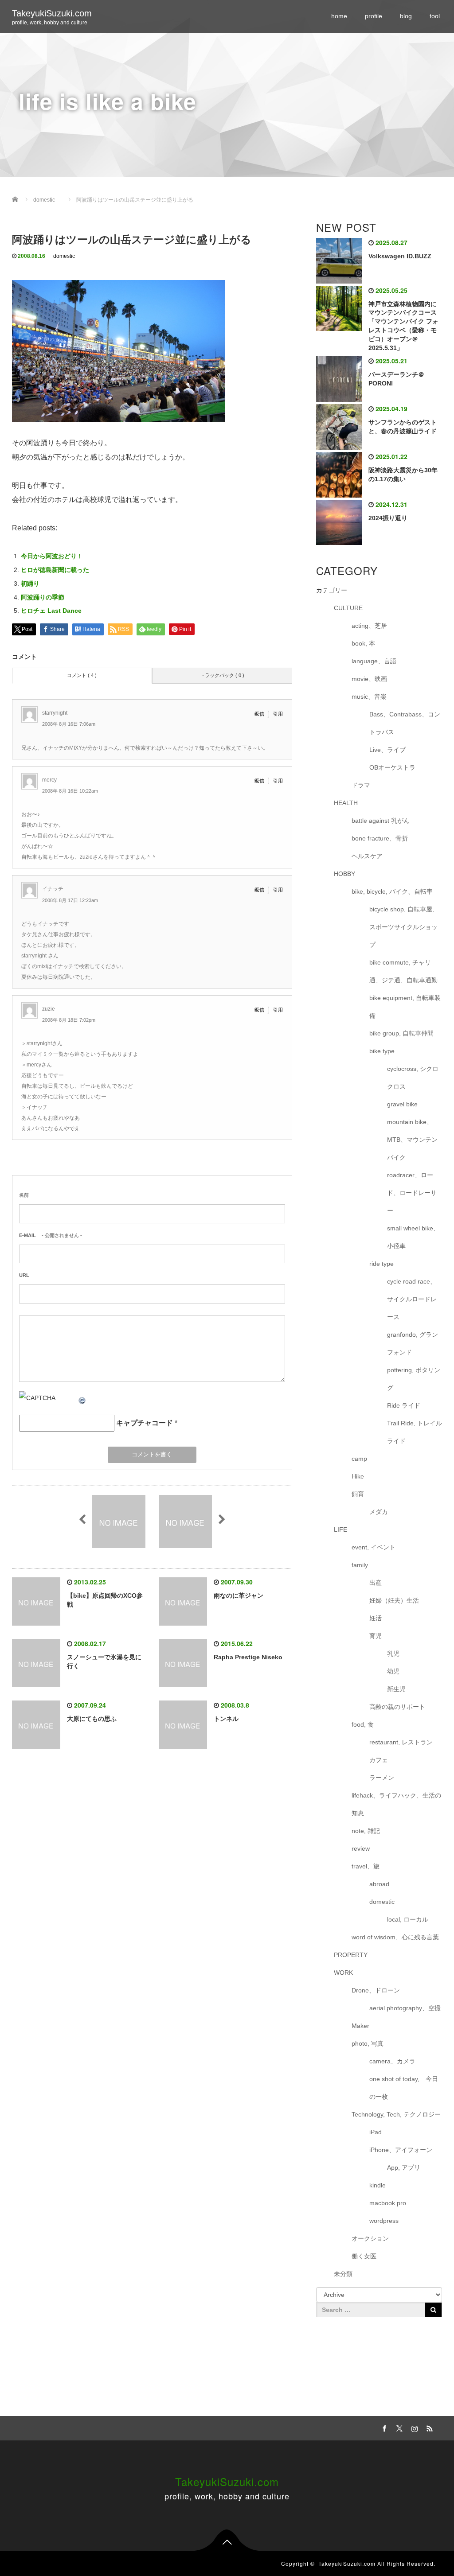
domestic (64, 256)
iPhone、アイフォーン (401, 2150)
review (361, 1848)
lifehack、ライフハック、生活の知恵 (396, 1804)
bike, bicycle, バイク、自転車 (392, 891)
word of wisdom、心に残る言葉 (395, 1937)
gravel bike (402, 1104)
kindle (378, 2185)
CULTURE (348, 608)
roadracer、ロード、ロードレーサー (412, 1193)
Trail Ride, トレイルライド (415, 1432)
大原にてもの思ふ (92, 1719)
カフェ (379, 1760)
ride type (382, 1264)
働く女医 (364, 2256)
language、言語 (374, 661)
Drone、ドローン (376, 1990)
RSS (429, 2427)
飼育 (358, 1494)
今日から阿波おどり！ (52, 556)
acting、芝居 (369, 626)
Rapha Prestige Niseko (248, 1657)
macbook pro (388, 2203)
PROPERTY (351, 1955)
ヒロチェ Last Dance (51, 611)
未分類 (343, 2274)
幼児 (393, 1671)
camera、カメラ (392, 2061)
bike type (382, 1051)
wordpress (384, 2221)
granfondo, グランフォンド (413, 1343)
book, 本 (363, 643)
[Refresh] (82, 1398)
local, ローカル (408, 1919)
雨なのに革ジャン (239, 1595)
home (339, 16)
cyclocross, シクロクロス (413, 1078)
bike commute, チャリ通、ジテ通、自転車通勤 (403, 971)
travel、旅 (366, 1866)
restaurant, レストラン (401, 1742)
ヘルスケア (367, 856)
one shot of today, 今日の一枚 (404, 2088)
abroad (379, 1884)
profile (374, 16)
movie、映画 (369, 679)
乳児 (393, 1654)
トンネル (226, 1719)
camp (359, 1459)
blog (406, 16)
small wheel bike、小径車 (413, 1237)
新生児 (396, 1689)
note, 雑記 (366, 1831)
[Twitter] (399, 2427)
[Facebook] (384, 2427)
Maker (360, 2026)
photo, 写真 (368, 2043)
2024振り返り (388, 518)
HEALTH (346, 803)
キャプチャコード (145, 1423)
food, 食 (363, 1724)
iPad (376, 2132)
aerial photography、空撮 (405, 2008)
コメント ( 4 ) (82, 675)
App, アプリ (404, 2167)
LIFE (340, 1529)
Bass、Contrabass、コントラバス (405, 723)
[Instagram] (414, 2427)
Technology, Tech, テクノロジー (396, 2114)
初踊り (30, 584)
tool (435, 16)
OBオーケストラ (392, 767)
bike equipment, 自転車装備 (405, 1007)
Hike (358, 1476)
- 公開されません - (51, 1235)
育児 (376, 1636)
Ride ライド (407, 1405)
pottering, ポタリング (414, 1379)
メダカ (379, 1512)
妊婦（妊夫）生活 (394, 1600)
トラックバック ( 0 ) (222, 675)
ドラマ (361, 785)
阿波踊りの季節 (43, 597)
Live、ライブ (387, 750)
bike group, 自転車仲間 (401, 1033)
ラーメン (382, 1778)
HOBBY (344, 874)
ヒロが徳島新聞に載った (55, 570)
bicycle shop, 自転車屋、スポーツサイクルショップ (404, 927)
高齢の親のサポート (397, 1707)
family (360, 1565)
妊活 (376, 1618)
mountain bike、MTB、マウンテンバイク (412, 1140)
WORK (343, 1973)
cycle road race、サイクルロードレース (412, 1299)
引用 (278, 714)
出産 (376, 1583)
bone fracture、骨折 (380, 838)
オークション (370, 2238)
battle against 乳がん (381, 821)
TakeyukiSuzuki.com (52, 13)
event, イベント (374, 1547)
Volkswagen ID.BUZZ (400, 256)
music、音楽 (369, 697)
